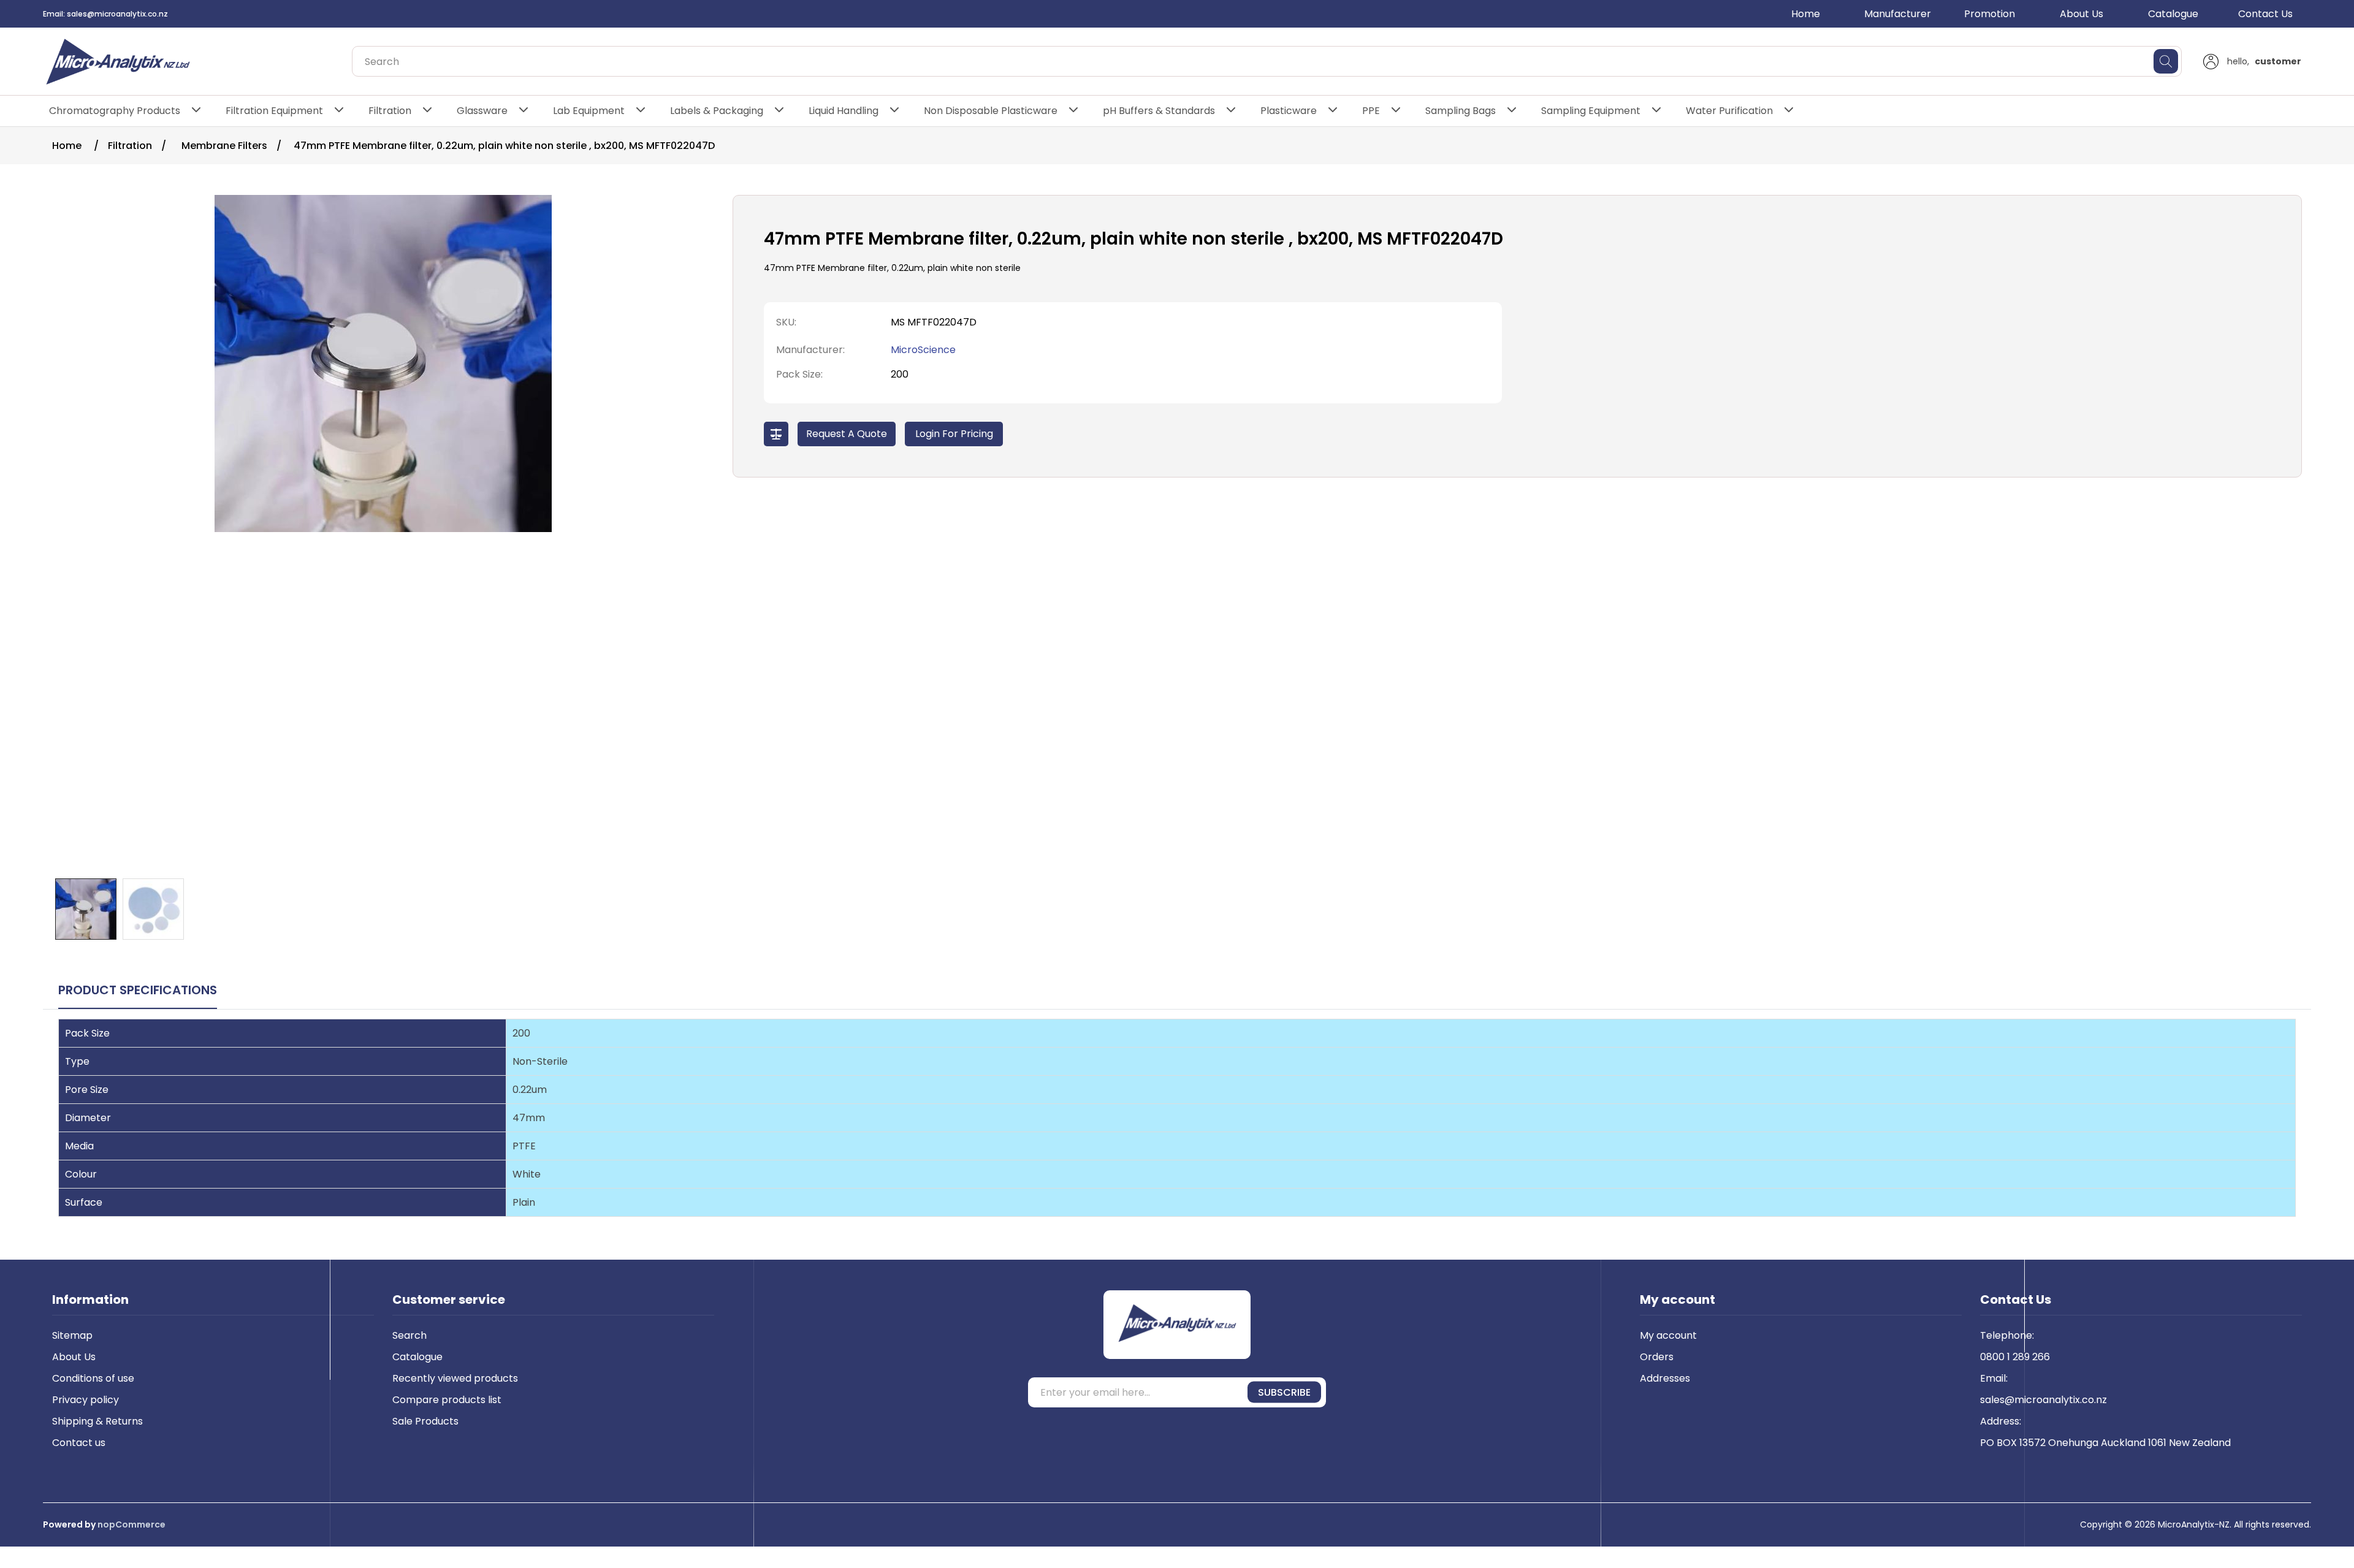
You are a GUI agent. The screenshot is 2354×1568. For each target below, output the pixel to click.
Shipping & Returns (97, 1421)
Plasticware (1289, 111)
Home (1806, 14)
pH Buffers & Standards (1159, 111)
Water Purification (1729, 111)
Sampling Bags (1461, 111)
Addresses (1665, 1378)
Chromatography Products (115, 111)
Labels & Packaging (717, 111)
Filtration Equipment (274, 111)
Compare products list (447, 1400)
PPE (1371, 111)
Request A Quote (847, 434)
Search (409, 1335)
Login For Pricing (954, 434)
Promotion (1990, 14)
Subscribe (1284, 1392)
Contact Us (2265, 14)
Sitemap (72, 1335)
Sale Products (425, 1421)
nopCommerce (131, 1524)
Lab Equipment (589, 111)
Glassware (482, 111)
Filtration (390, 111)
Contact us (79, 1443)
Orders (1657, 1357)
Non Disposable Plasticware (991, 111)
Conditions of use (93, 1378)
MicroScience (923, 350)
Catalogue (2173, 14)
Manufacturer (1898, 14)
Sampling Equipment (1591, 111)
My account (1668, 1335)
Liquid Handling (844, 111)
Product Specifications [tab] (138, 990)
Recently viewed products (455, 1378)
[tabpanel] (1177, 1130)
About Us (2082, 14)
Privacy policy (86, 1400)
